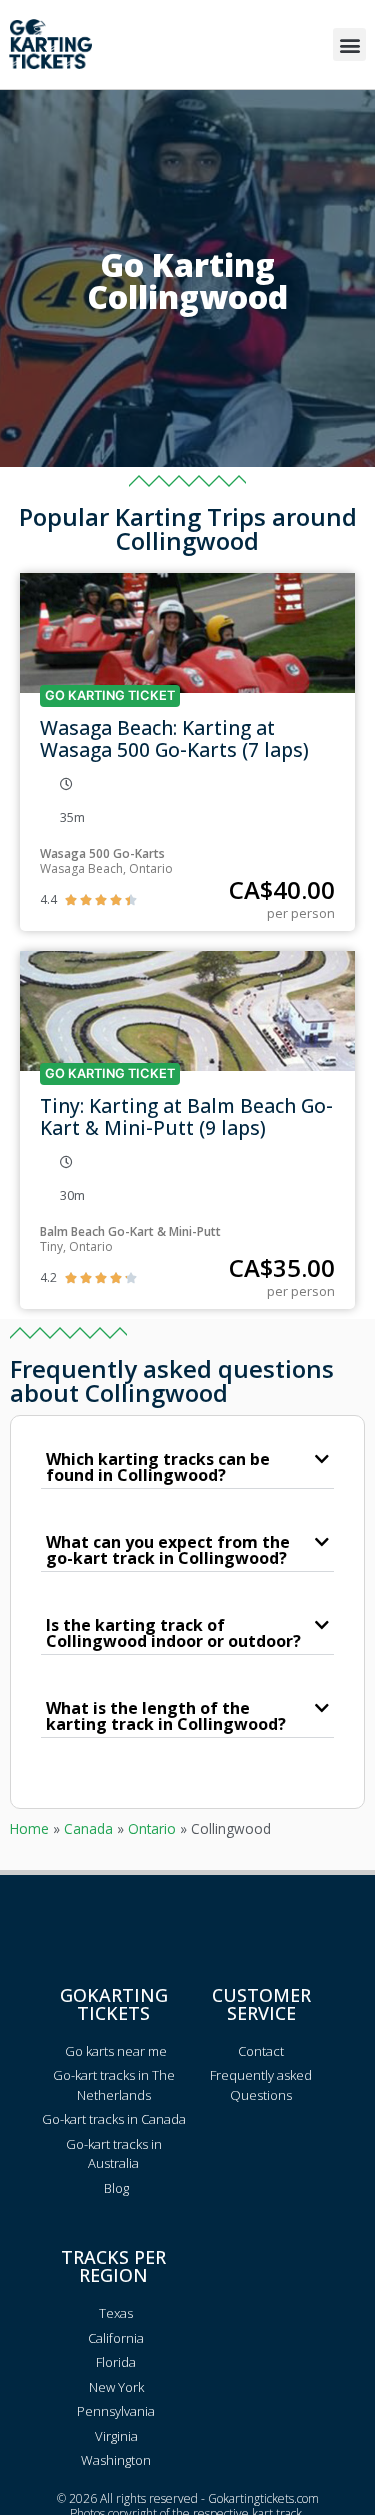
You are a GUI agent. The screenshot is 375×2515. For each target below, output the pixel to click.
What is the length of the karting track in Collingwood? (166, 1716)
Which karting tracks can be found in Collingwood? (158, 1467)
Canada (88, 1828)
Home (29, 1828)
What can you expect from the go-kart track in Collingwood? (168, 1550)
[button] (349, 44)
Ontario (152, 1828)
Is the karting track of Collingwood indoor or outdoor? (173, 1633)
